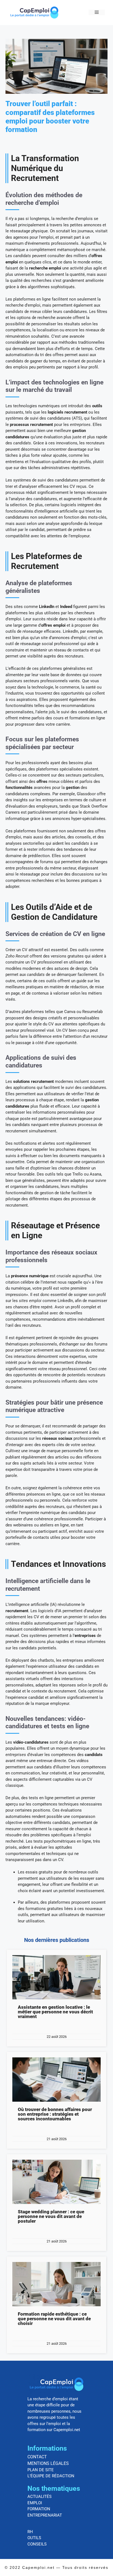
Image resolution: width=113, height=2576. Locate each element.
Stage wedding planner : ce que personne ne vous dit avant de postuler (51, 2216)
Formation (39, 2509)
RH (30, 2532)
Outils (34, 2538)
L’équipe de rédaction (51, 2476)
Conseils (37, 2544)
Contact (37, 2457)
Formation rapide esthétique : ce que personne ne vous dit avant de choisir (54, 2319)
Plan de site (41, 2470)
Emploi (35, 2503)
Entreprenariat (45, 2515)
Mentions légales (48, 2463)
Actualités (39, 2497)
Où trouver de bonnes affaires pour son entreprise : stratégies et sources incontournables (55, 2114)
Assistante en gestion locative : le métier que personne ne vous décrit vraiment (55, 2012)
